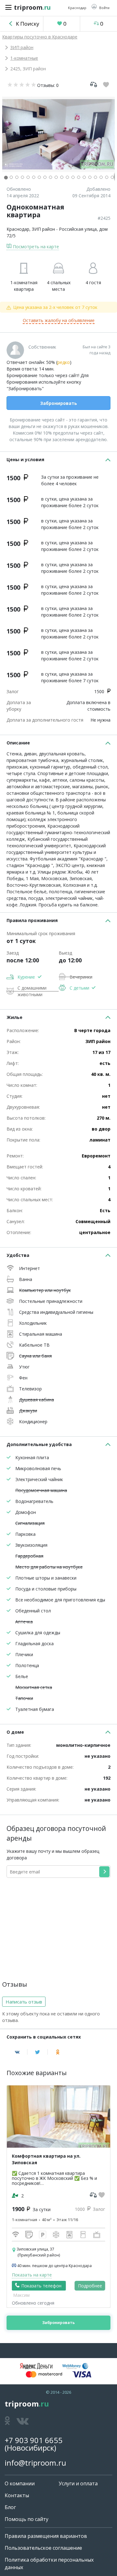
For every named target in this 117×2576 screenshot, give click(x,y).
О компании (20, 2483)
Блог (10, 2507)
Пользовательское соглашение (43, 2548)
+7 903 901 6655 (34, 2440)
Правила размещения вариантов (46, 2536)
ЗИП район (22, 47)
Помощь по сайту (27, 2519)
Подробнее (90, 2286)
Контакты (17, 2495)
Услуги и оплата (78, 2483)
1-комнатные (24, 58)
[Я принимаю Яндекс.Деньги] (36, 2366)
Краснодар (18, 229)
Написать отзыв (24, 2002)
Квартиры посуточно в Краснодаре (40, 37)
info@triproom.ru (35, 2463)
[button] (100, 7)
